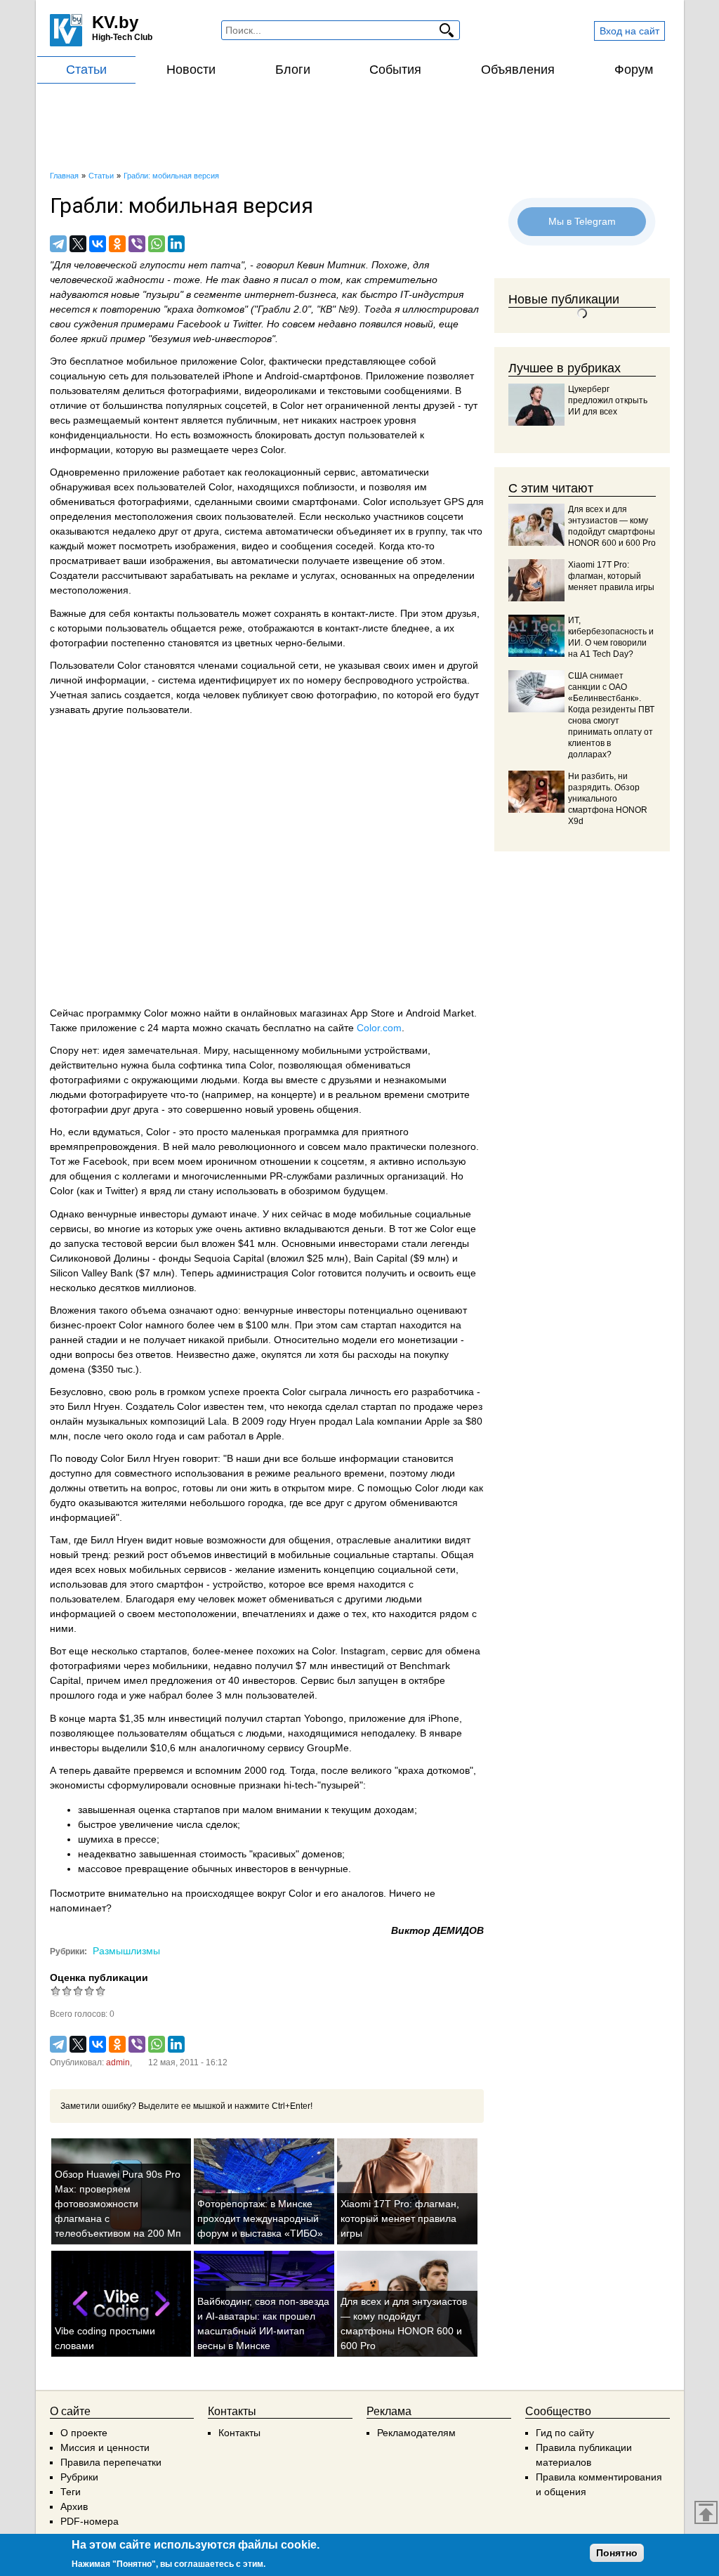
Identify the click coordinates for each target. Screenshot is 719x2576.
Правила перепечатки (111, 2462)
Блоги (293, 70)
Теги (71, 2492)
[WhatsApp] (157, 244)
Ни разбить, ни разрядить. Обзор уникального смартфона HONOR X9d (608, 799)
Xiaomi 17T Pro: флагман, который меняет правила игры (400, 2218)
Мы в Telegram (582, 221)
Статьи (86, 70)
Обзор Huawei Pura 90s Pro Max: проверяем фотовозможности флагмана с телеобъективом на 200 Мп (118, 2204)
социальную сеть (89, 376)
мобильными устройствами (365, 1050)
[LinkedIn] (176, 244)
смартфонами (325, 502)
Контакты (239, 2433)
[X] (78, 244)
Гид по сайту (565, 2433)
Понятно (617, 2553)
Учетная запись (86, 695)
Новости (191, 70)
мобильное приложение (182, 361)
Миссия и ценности (105, 2447)
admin (118, 2062)
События (395, 70)
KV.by (115, 22)
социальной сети (280, 665)
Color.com (379, 1028)
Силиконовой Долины (100, 1258)
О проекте (84, 2433)
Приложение (395, 376)
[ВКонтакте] (98, 244)
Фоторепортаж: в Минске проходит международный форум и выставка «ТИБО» (260, 2218)
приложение (151, 472)
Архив (74, 2506)
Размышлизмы (126, 1951)
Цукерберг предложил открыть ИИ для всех (608, 400)
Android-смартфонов (312, 376)
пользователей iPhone (202, 376)
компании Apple (414, 1421)
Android (423, 1013)
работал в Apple (245, 1436)
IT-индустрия (432, 294)
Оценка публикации (99, 1977)
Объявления (518, 70)
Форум (634, 70)
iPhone (444, 1718)
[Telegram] (58, 244)
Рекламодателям (416, 2433)
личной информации (98, 680)
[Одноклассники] (117, 244)
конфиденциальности (100, 435)
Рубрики (79, 2477)
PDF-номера (90, 2521)
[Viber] (137, 244)
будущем (364, 1191)
